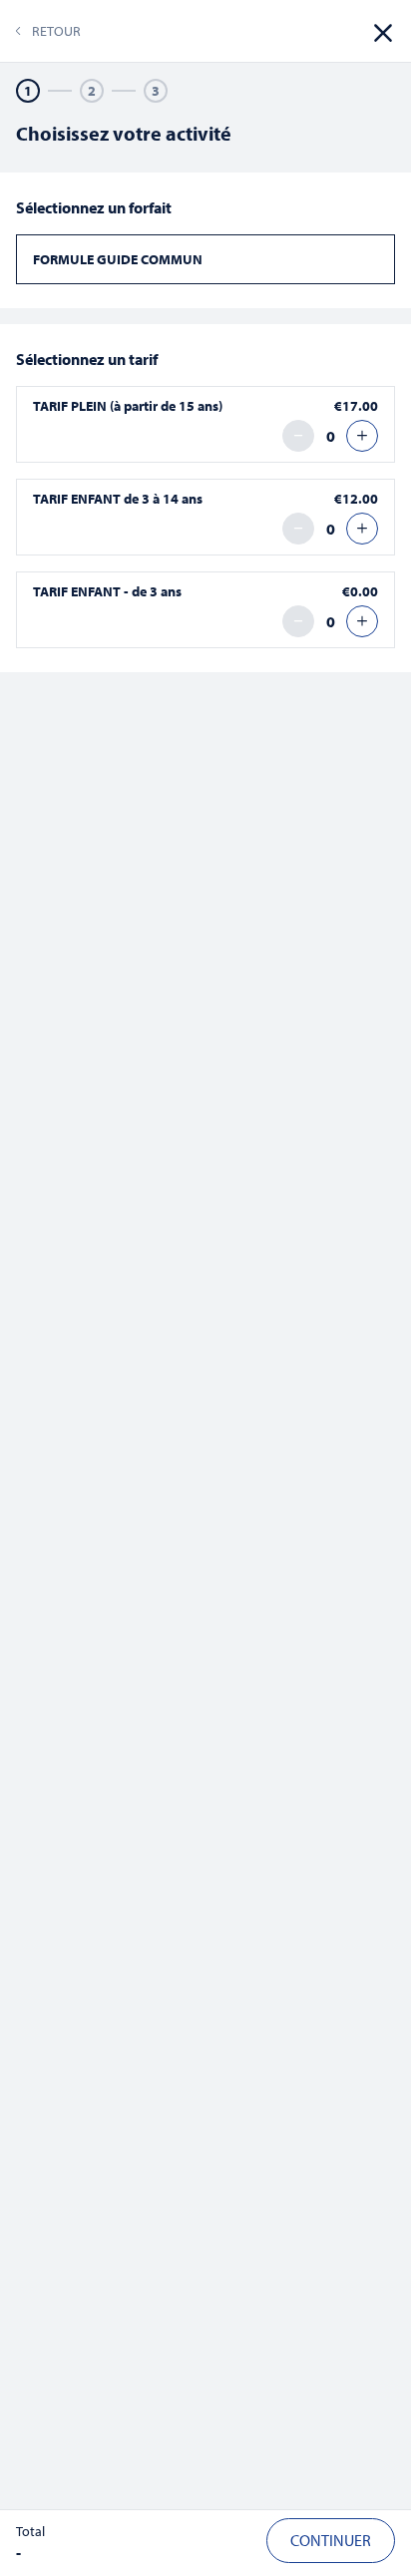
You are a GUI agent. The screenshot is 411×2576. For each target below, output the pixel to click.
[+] (362, 436)
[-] (298, 436)
